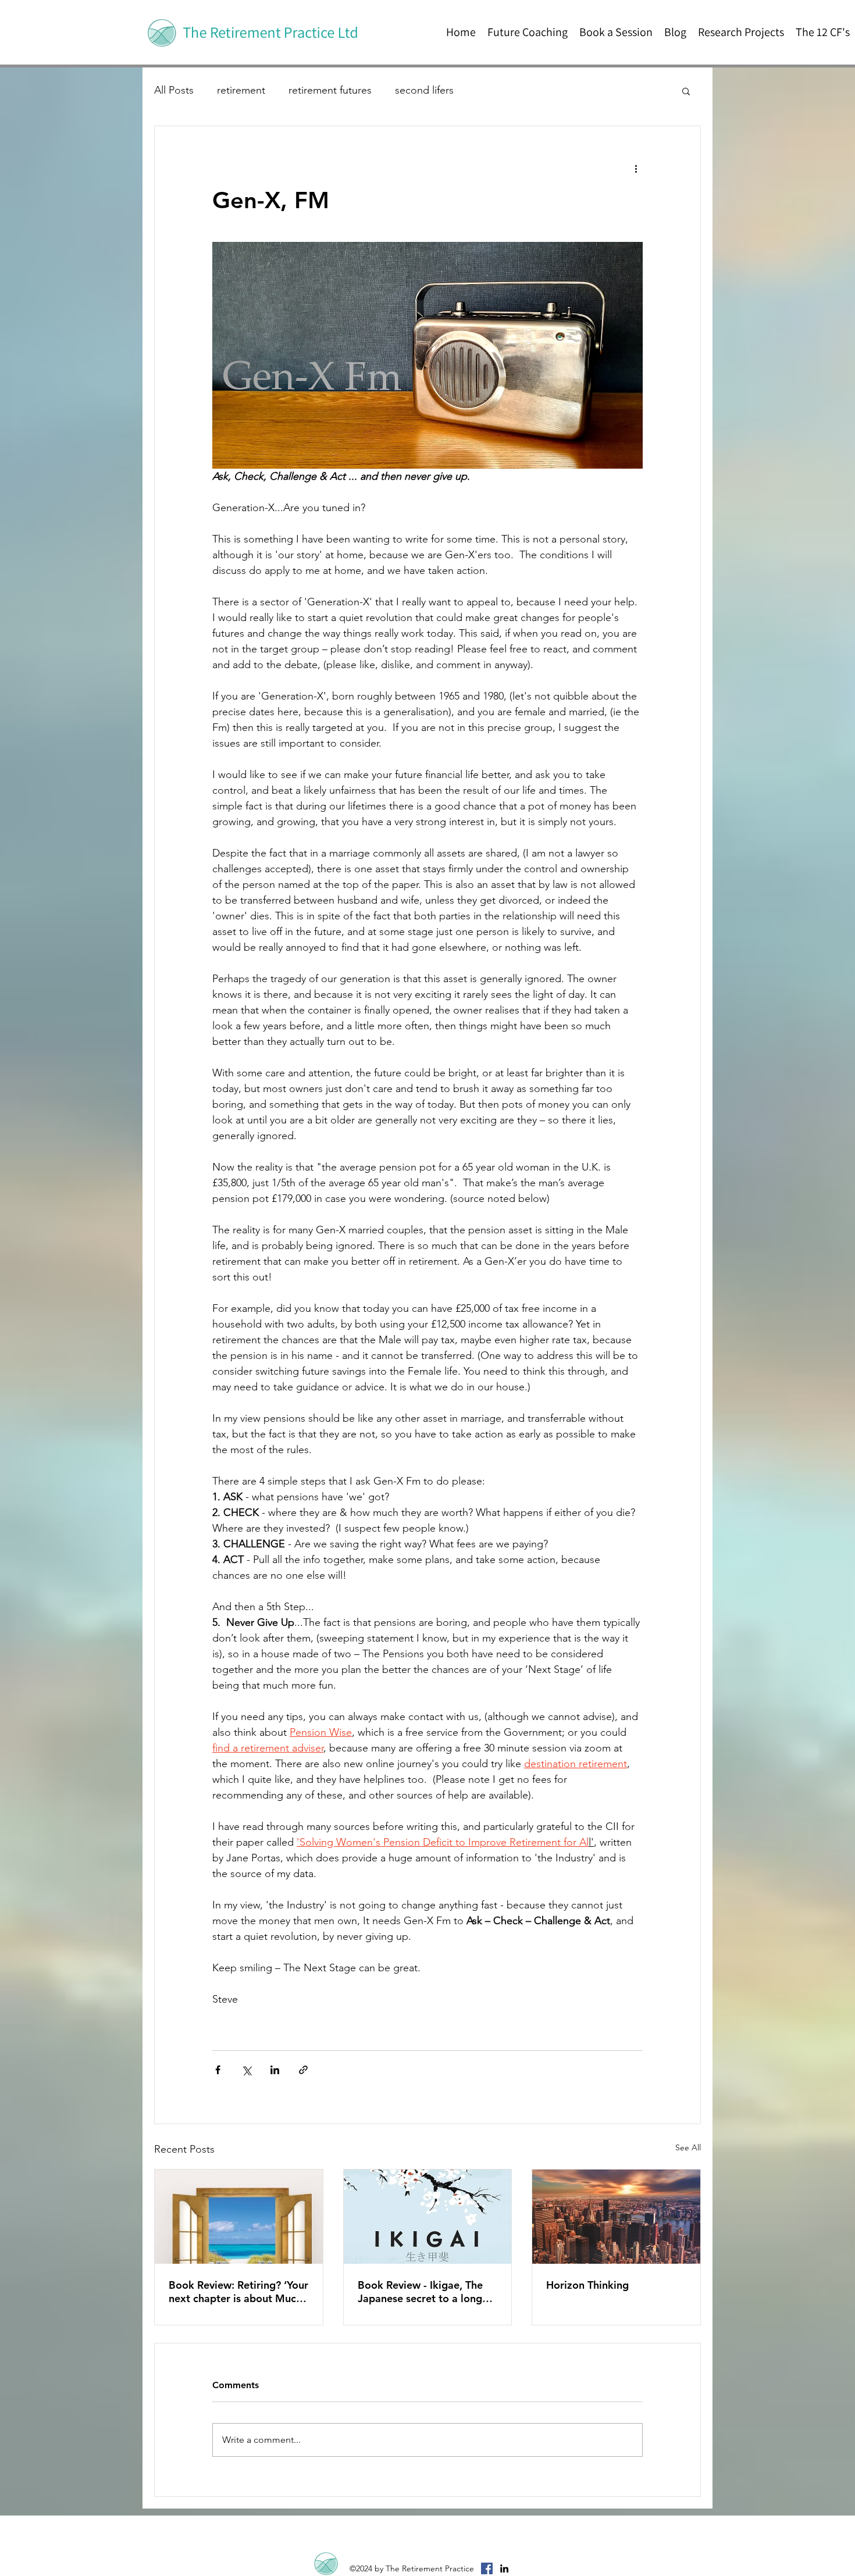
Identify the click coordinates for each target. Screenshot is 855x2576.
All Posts (174, 90)
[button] (686, 91)
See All (688, 2147)
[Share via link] (303, 2070)
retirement (241, 90)
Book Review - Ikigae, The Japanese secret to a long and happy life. (420, 2292)
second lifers (424, 90)
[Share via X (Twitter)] (246, 2070)
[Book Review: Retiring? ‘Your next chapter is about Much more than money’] (239, 2217)
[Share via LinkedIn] (275, 2070)
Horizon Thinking (587, 2285)
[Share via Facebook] (218, 2070)
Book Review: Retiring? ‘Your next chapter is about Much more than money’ (238, 2292)
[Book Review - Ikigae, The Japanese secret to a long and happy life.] (428, 2217)
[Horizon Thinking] (616, 2217)
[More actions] (636, 168)
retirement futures (330, 90)
